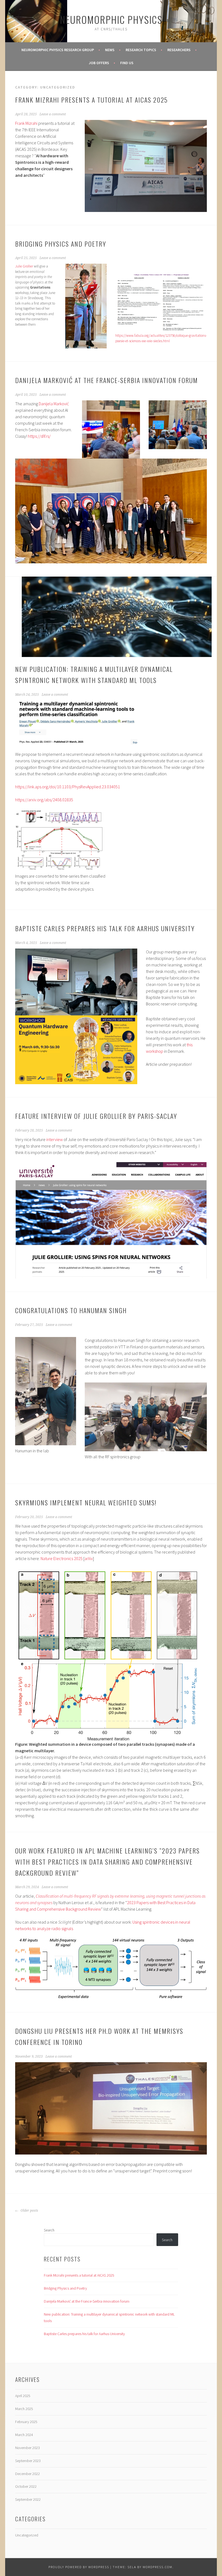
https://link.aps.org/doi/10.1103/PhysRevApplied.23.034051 (68, 787)
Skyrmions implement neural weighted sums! (86, 1502)
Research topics (141, 50)
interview (55, 1139)
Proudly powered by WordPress (79, 2567)
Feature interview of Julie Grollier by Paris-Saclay (96, 1116)
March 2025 (24, 2409)
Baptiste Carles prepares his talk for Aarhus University (105, 928)
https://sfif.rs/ (39, 436)
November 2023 (27, 2448)
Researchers (179, 50)
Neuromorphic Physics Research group (58, 50)
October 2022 (26, 2486)
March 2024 (24, 2435)
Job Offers (99, 63)
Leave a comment (53, 114)
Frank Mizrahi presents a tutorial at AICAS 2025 (92, 100)
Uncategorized (27, 2535)
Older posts (29, 2211)
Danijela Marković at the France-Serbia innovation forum (107, 380)
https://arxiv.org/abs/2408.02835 (44, 800)
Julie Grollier (24, 266)
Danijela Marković (54, 404)
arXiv (89, 1558)
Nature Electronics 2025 (62, 1558)
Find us (127, 63)
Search (49, 2230)
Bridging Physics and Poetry (61, 244)
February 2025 (26, 2422)
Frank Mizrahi (26, 123)
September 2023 (28, 2461)
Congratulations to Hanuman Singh (71, 1310)
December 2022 (27, 2474)
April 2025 (23, 2396)
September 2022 (28, 2499)
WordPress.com (158, 2567)
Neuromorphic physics (111, 19)
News (110, 50)
